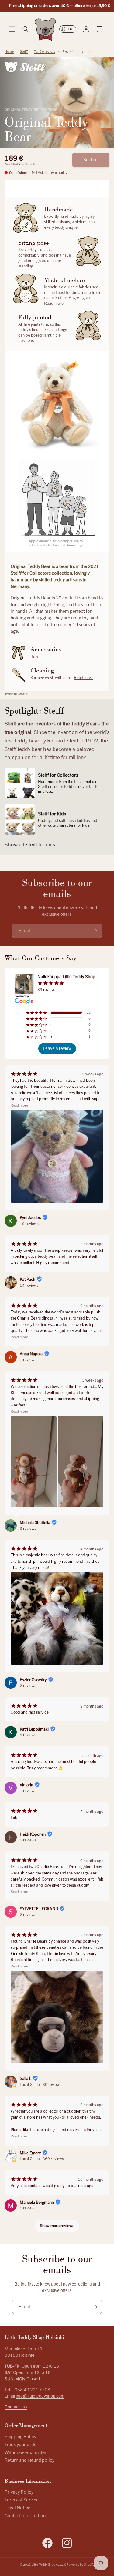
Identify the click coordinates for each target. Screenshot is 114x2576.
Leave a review (57, 1049)
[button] (12, 29)
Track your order (21, 2445)
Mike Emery (30, 2153)
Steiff (24, 52)
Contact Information (25, 2516)
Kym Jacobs (30, 1218)
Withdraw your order (26, 2453)
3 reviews (28, 1529)
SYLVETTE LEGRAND (39, 1909)
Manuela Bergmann (37, 2203)
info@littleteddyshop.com (40, 2396)
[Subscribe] (95, 931)
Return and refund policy (29, 2460)
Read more (54, 304)
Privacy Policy (19, 2492)
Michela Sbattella (35, 1523)
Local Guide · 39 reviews (41, 2085)
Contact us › (16, 2407)
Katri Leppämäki (34, 1729)
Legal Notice (17, 2508)
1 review (27, 1360)
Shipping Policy (20, 2437)
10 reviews (29, 1224)
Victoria (26, 1785)
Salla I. (26, 2079)
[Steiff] (25, 67)
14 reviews (29, 1286)
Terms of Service (22, 2500)
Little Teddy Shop (43, 2565)
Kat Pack (28, 1280)
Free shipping (13, 164)
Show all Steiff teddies (30, 845)
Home (9, 52)
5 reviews (28, 1735)
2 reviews (28, 1686)
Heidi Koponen (33, 1834)
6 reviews (28, 1840)
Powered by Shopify (80, 2565)
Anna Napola (31, 1354)
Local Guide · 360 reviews (42, 2159)
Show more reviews (57, 2226)
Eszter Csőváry (33, 1680)
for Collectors (45, 52)
